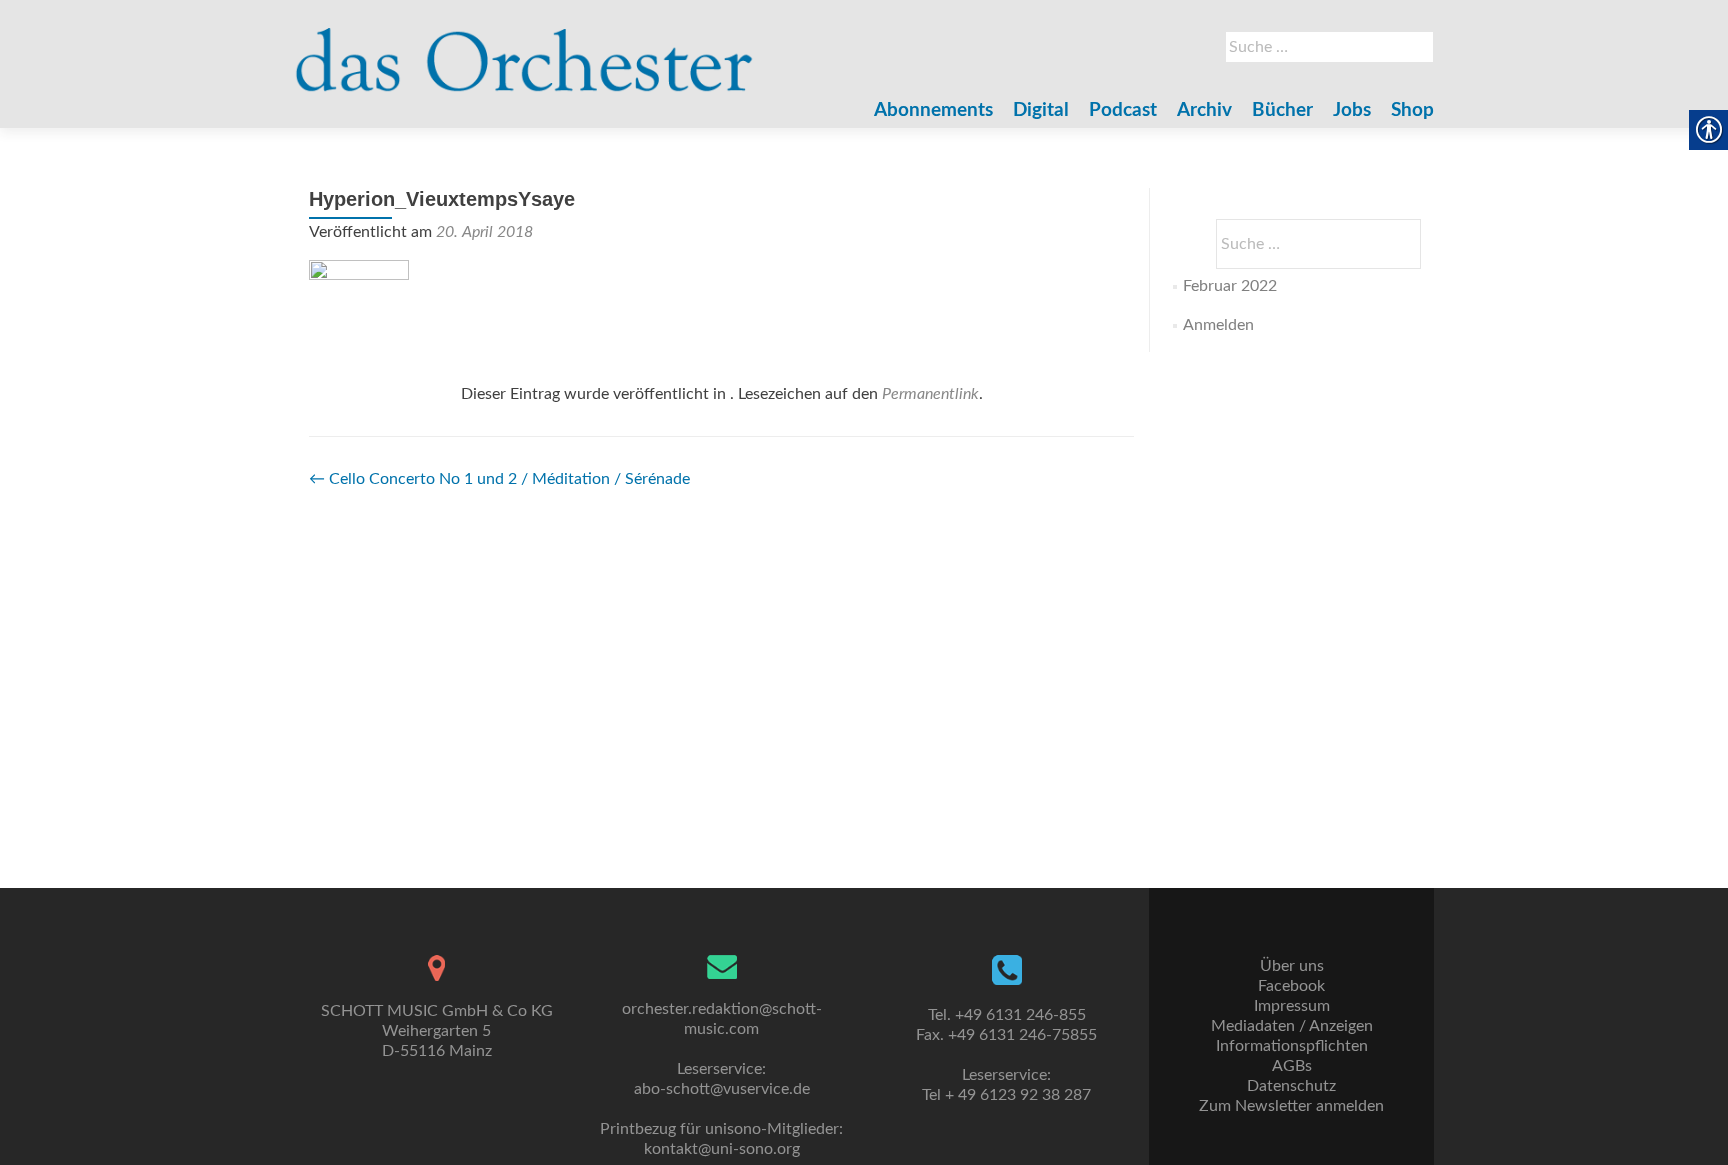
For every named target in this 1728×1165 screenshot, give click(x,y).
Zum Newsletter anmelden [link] (1291, 1106)
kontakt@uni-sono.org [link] (722, 1149)
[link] (524, 50)
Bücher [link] (1282, 110)
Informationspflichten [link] (1292, 1046)
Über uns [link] (1292, 966)
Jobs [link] (1352, 110)
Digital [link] (1041, 110)
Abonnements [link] (933, 110)
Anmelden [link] (1218, 325)
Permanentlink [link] (930, 394)
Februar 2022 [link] (1230, 286)
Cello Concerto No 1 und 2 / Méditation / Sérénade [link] (499, 479)
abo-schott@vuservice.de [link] (722, 1089)
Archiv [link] (1204, 110)
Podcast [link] (1123, 110)
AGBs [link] (1292, 1066)
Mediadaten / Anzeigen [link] (1292, 1026)
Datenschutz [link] (1291, 1086)
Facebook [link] (1291, 986)
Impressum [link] (1292, 1006)
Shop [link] (1412, 110)
